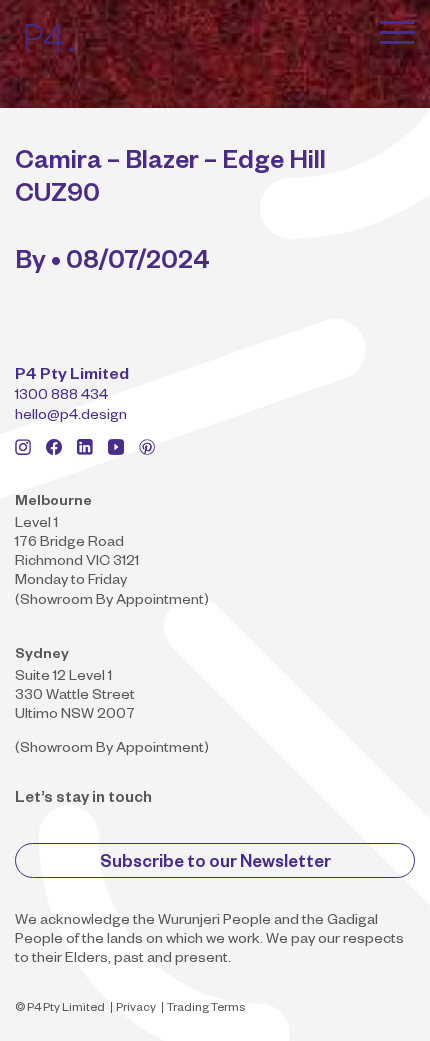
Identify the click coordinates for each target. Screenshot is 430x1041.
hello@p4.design (71, 417)
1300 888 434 (61, 397)
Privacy (136, 1009)
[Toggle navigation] (397, 32)
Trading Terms (206, 1009)
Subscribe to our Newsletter (215, 864)
